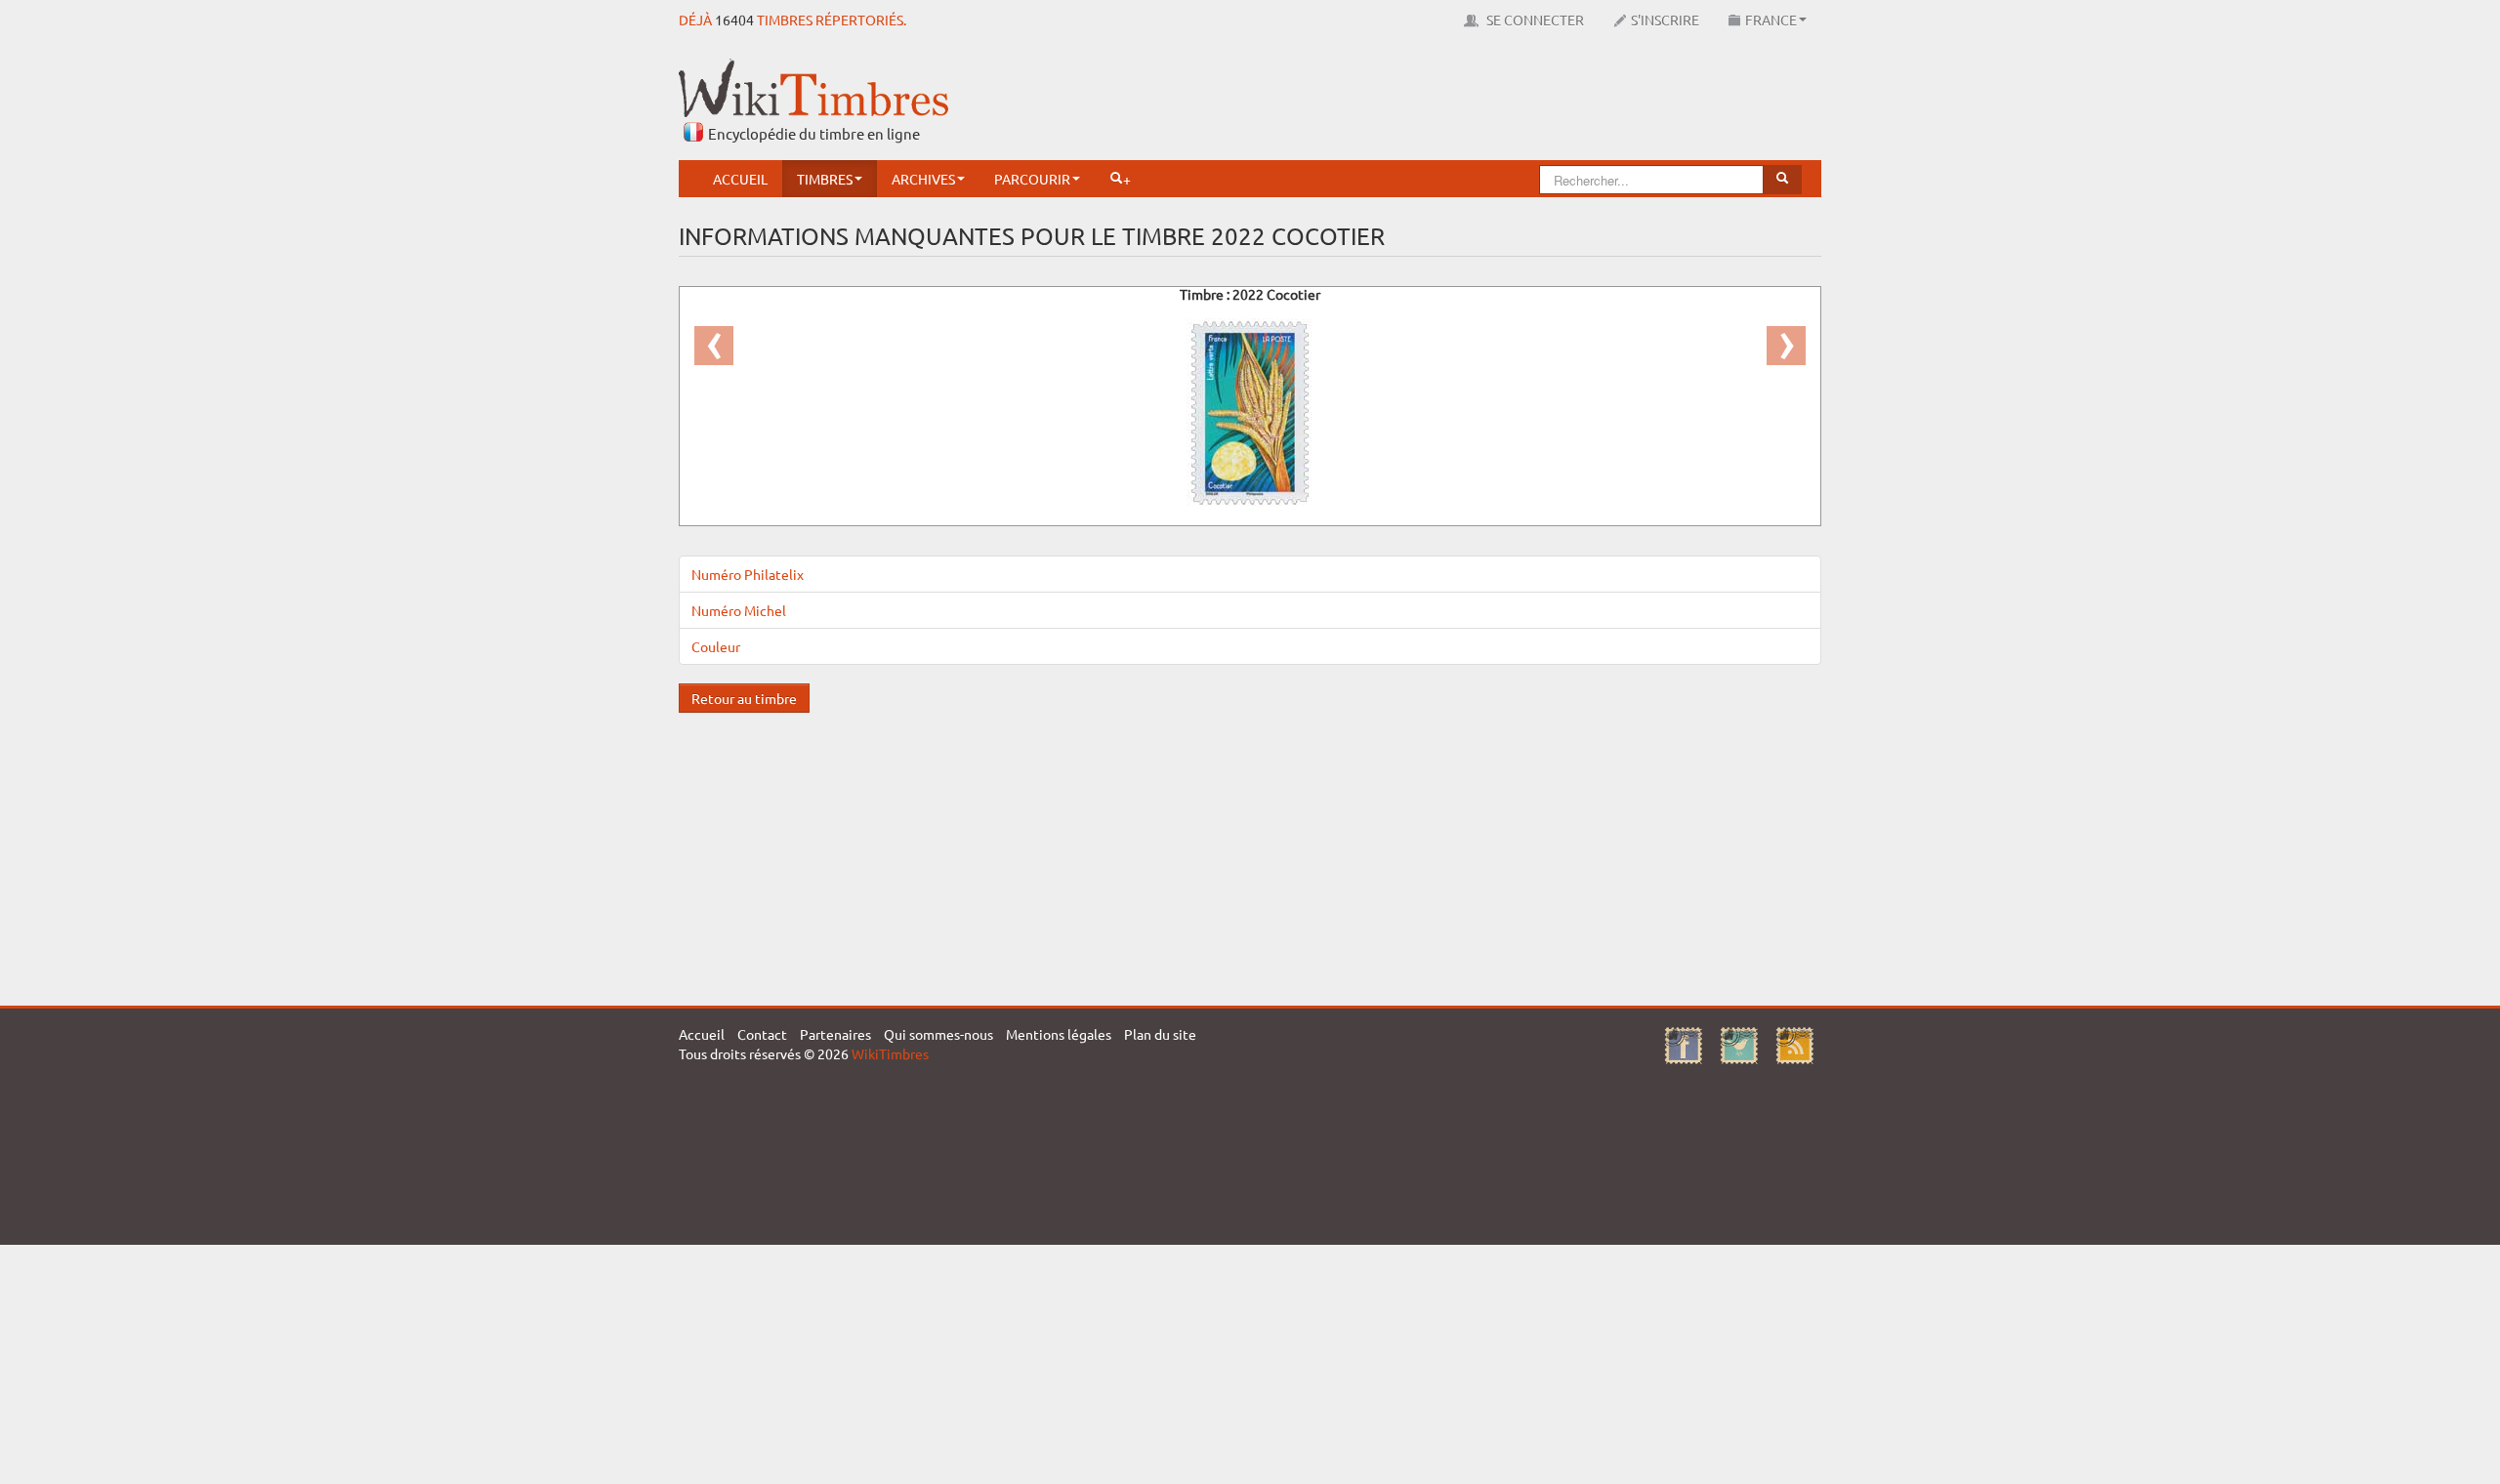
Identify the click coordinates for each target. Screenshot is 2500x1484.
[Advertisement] (1466, 103)
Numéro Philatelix (748, 574)
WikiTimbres (890, 1053)
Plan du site (1160, 1034)
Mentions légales (1059, 1034)
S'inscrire (1665, 20)
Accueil (740, 179)
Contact (762, 1034)
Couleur (716, 646)
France (1771, 20)
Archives (923, 179)
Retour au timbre (744, 698)
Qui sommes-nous (938, 1034)
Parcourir (1032, 179)
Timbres (825, 179)
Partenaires (835, 1034)
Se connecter (1534, 20)
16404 (734, 20)
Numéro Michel (739, 610)
